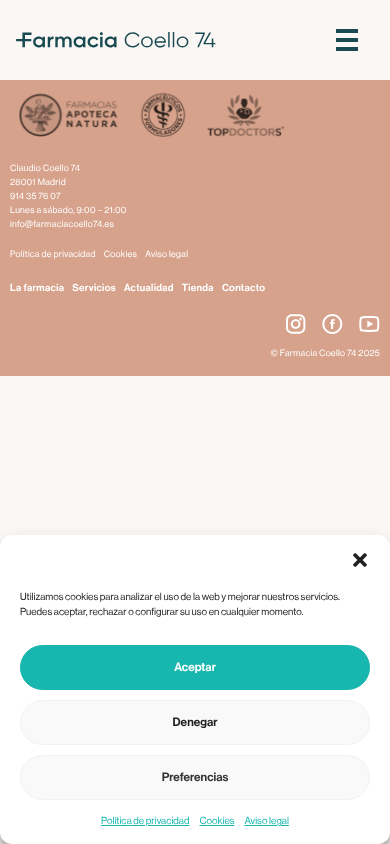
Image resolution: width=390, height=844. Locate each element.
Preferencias (195, 778)
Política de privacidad (145, 821)
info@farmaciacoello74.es (62, 224)
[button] (360, 560)
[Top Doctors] (244, 117)
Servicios (94, 288)
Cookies (216, 821)
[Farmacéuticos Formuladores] (162, 117)
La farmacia (37, 288)
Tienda (198, 288)
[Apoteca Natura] (68, 117)
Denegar (195, 723)
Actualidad (149, 288)
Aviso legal (267, 821)
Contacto (243, 288)
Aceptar (195, 668)
